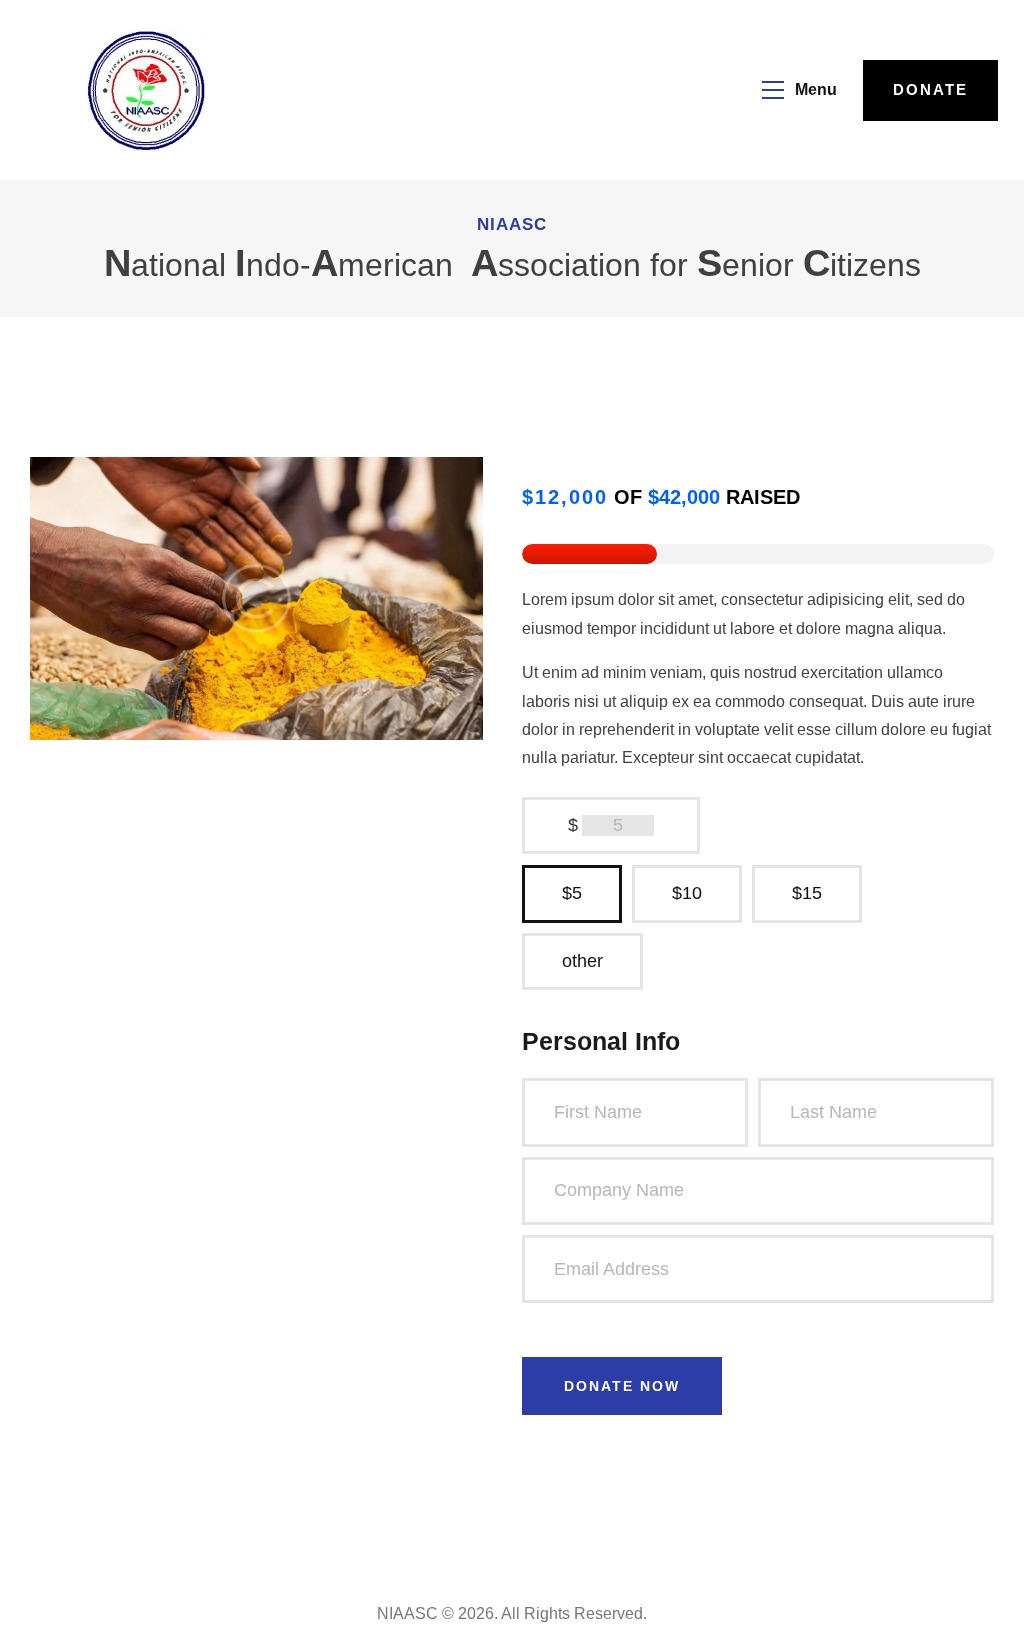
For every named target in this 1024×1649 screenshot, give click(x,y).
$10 (687, 893)
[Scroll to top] (984, 1629)
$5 (572, 893)
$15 (807, 893)
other (582, 961)
